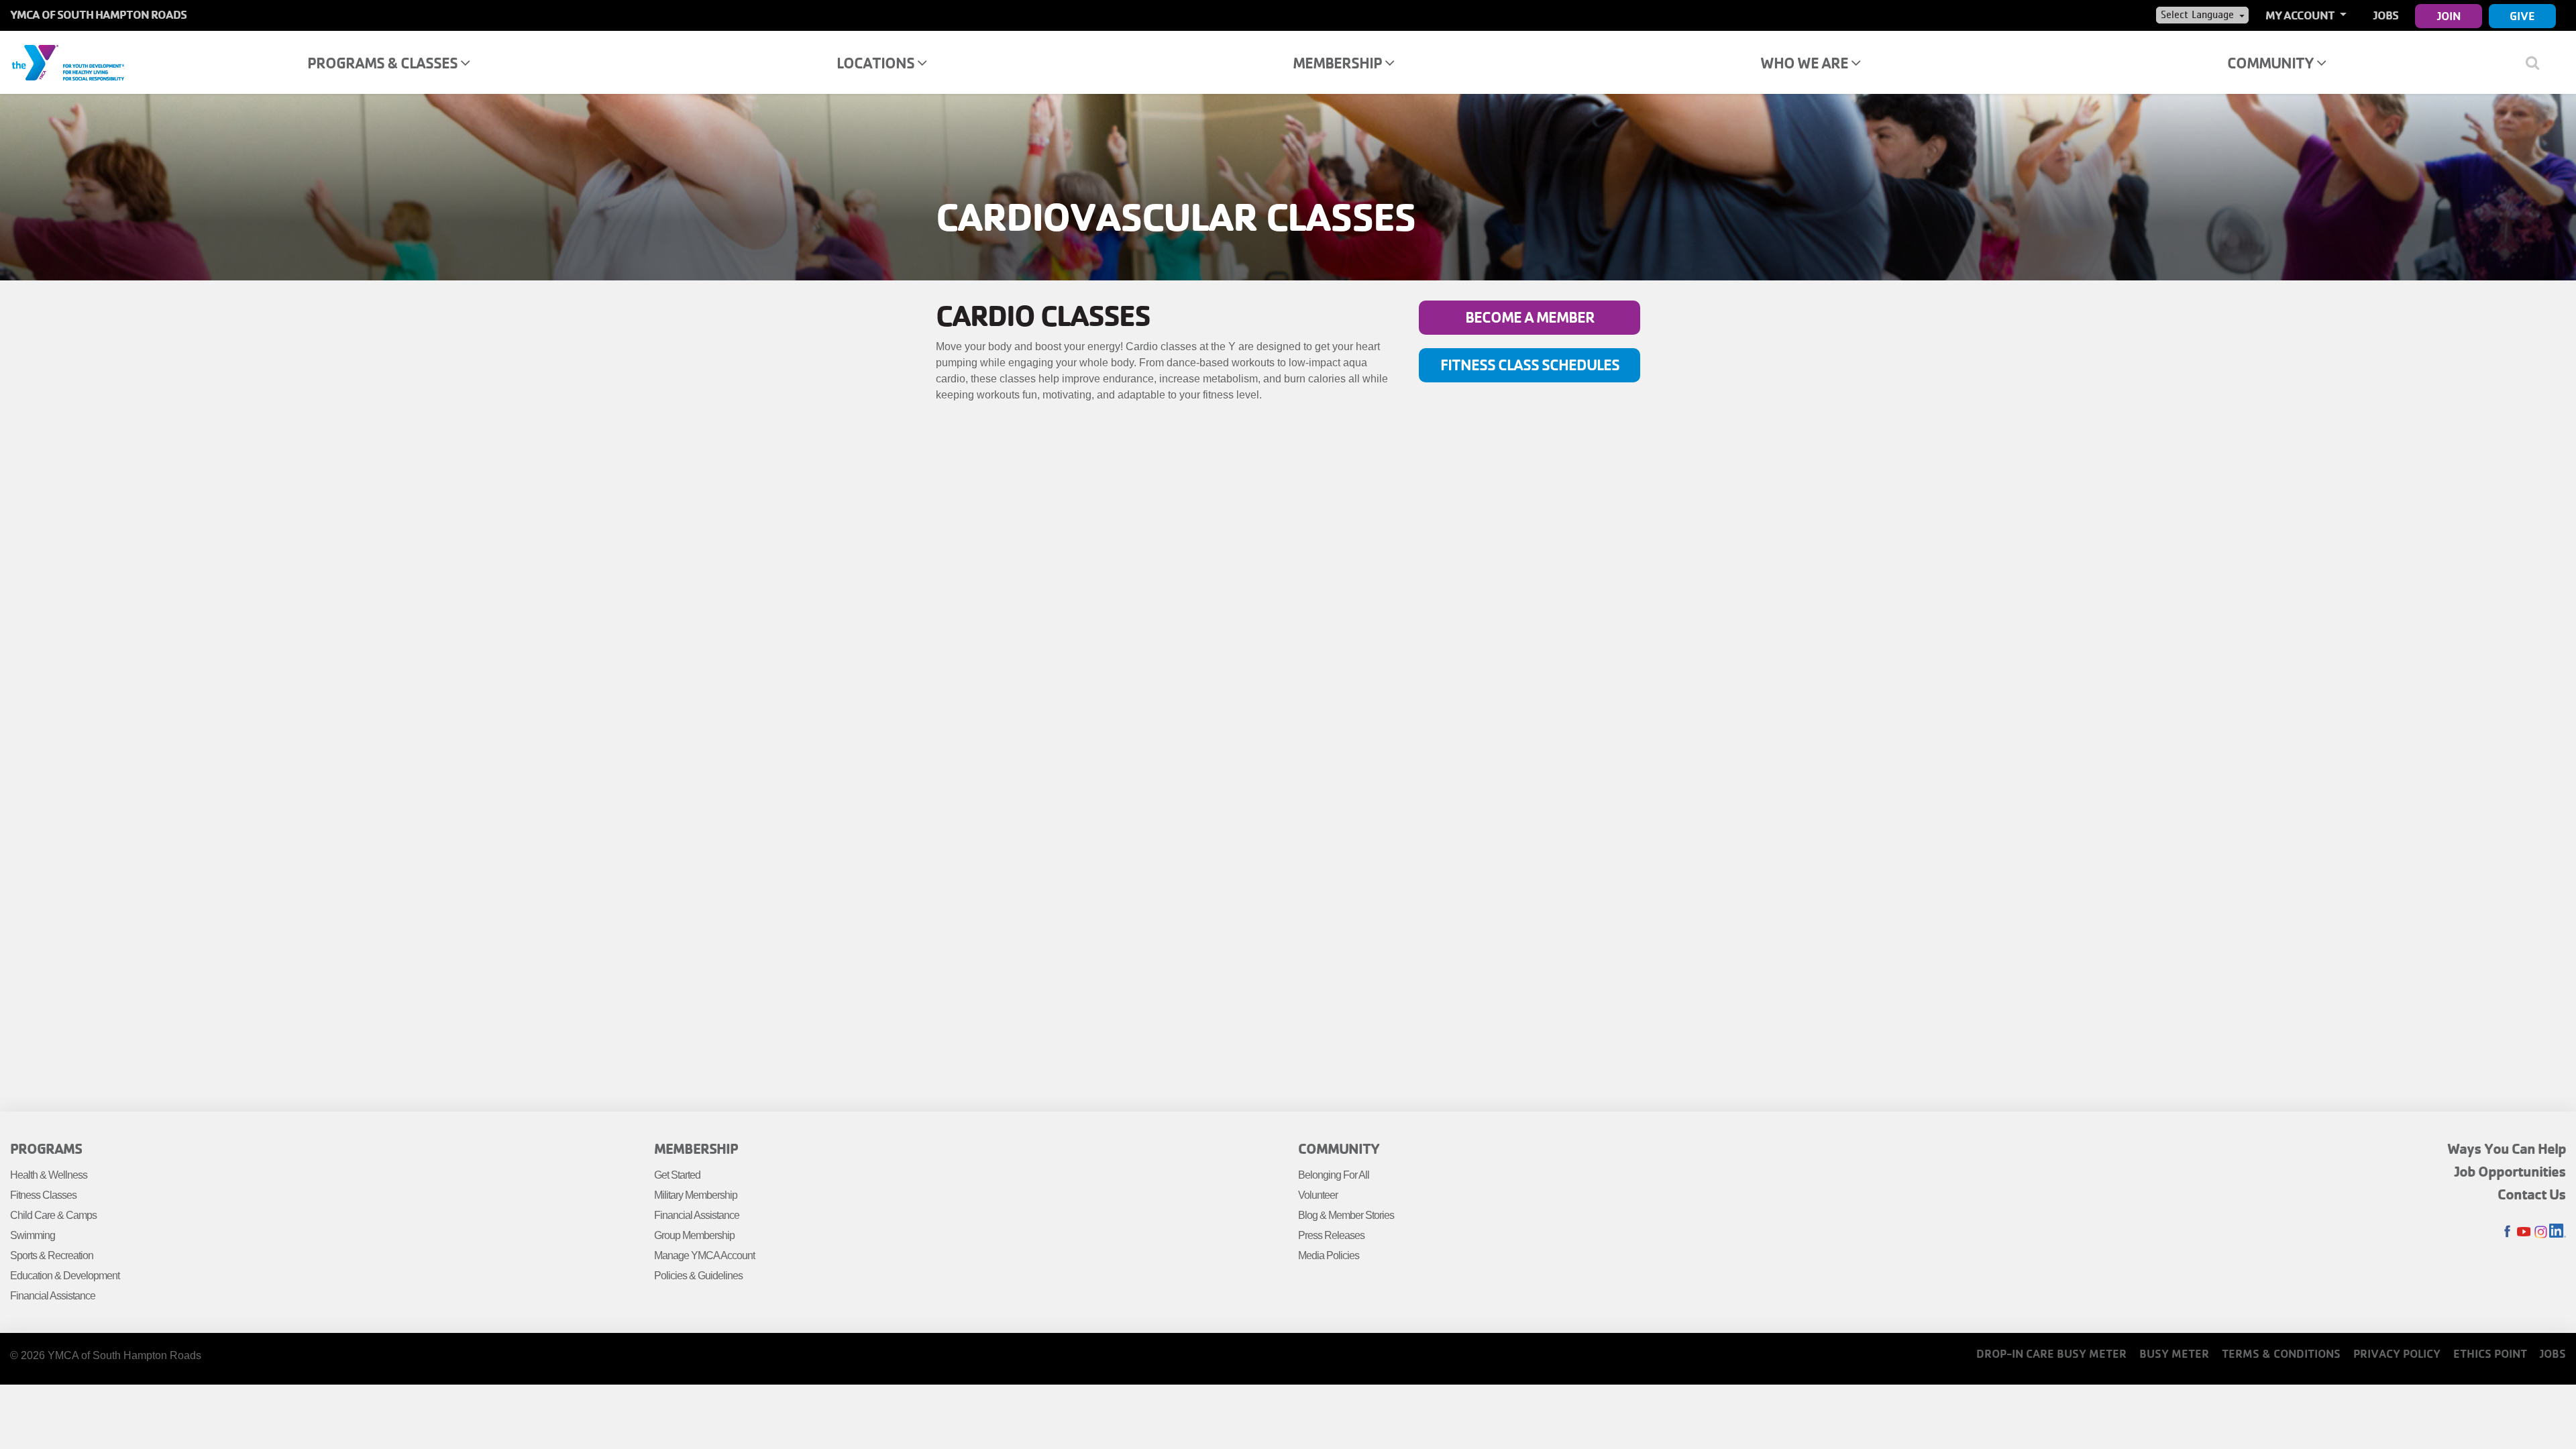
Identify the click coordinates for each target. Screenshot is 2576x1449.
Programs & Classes (384, 63)
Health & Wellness (49, 1175)
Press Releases (1331, 1235)
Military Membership (696, 1195)
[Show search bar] (2537, 62)
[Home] (68, 62)
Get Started (677, 1175)
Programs (46, 1148)
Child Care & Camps (53, 1215)
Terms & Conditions (2281, 1353)
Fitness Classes (43, 1195)
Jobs (2386, 15)
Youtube (2524, 1232)
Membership (1339, 63)
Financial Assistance (53, 1296)
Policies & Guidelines (698, 1276)
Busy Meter (2174, 1353)
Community (2272, 63)
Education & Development (65, 1276)
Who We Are (1806, 63)
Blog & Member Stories (1346, 1215)
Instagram (2541, 1232)
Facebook (2507, 1232)
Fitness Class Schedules (1530, 365)
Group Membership (694, 1235)
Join (2449, 16)
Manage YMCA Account (704, 1255)
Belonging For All (1334, 1175)
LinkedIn (2558, 1232)
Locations (877, 63)
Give (2522, 16)
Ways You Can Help (2507, 1148)
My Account (2301, 15)
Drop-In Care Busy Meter (2051, 1353)
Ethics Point (2490, 1353)
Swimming (33, 1235)
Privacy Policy (2397, 1353)
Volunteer (1318, 1195)
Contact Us (2532, 1194)
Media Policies (1329, 1255)
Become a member (1530, 317)
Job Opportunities (2510, 1171)
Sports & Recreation (52, 1255)
